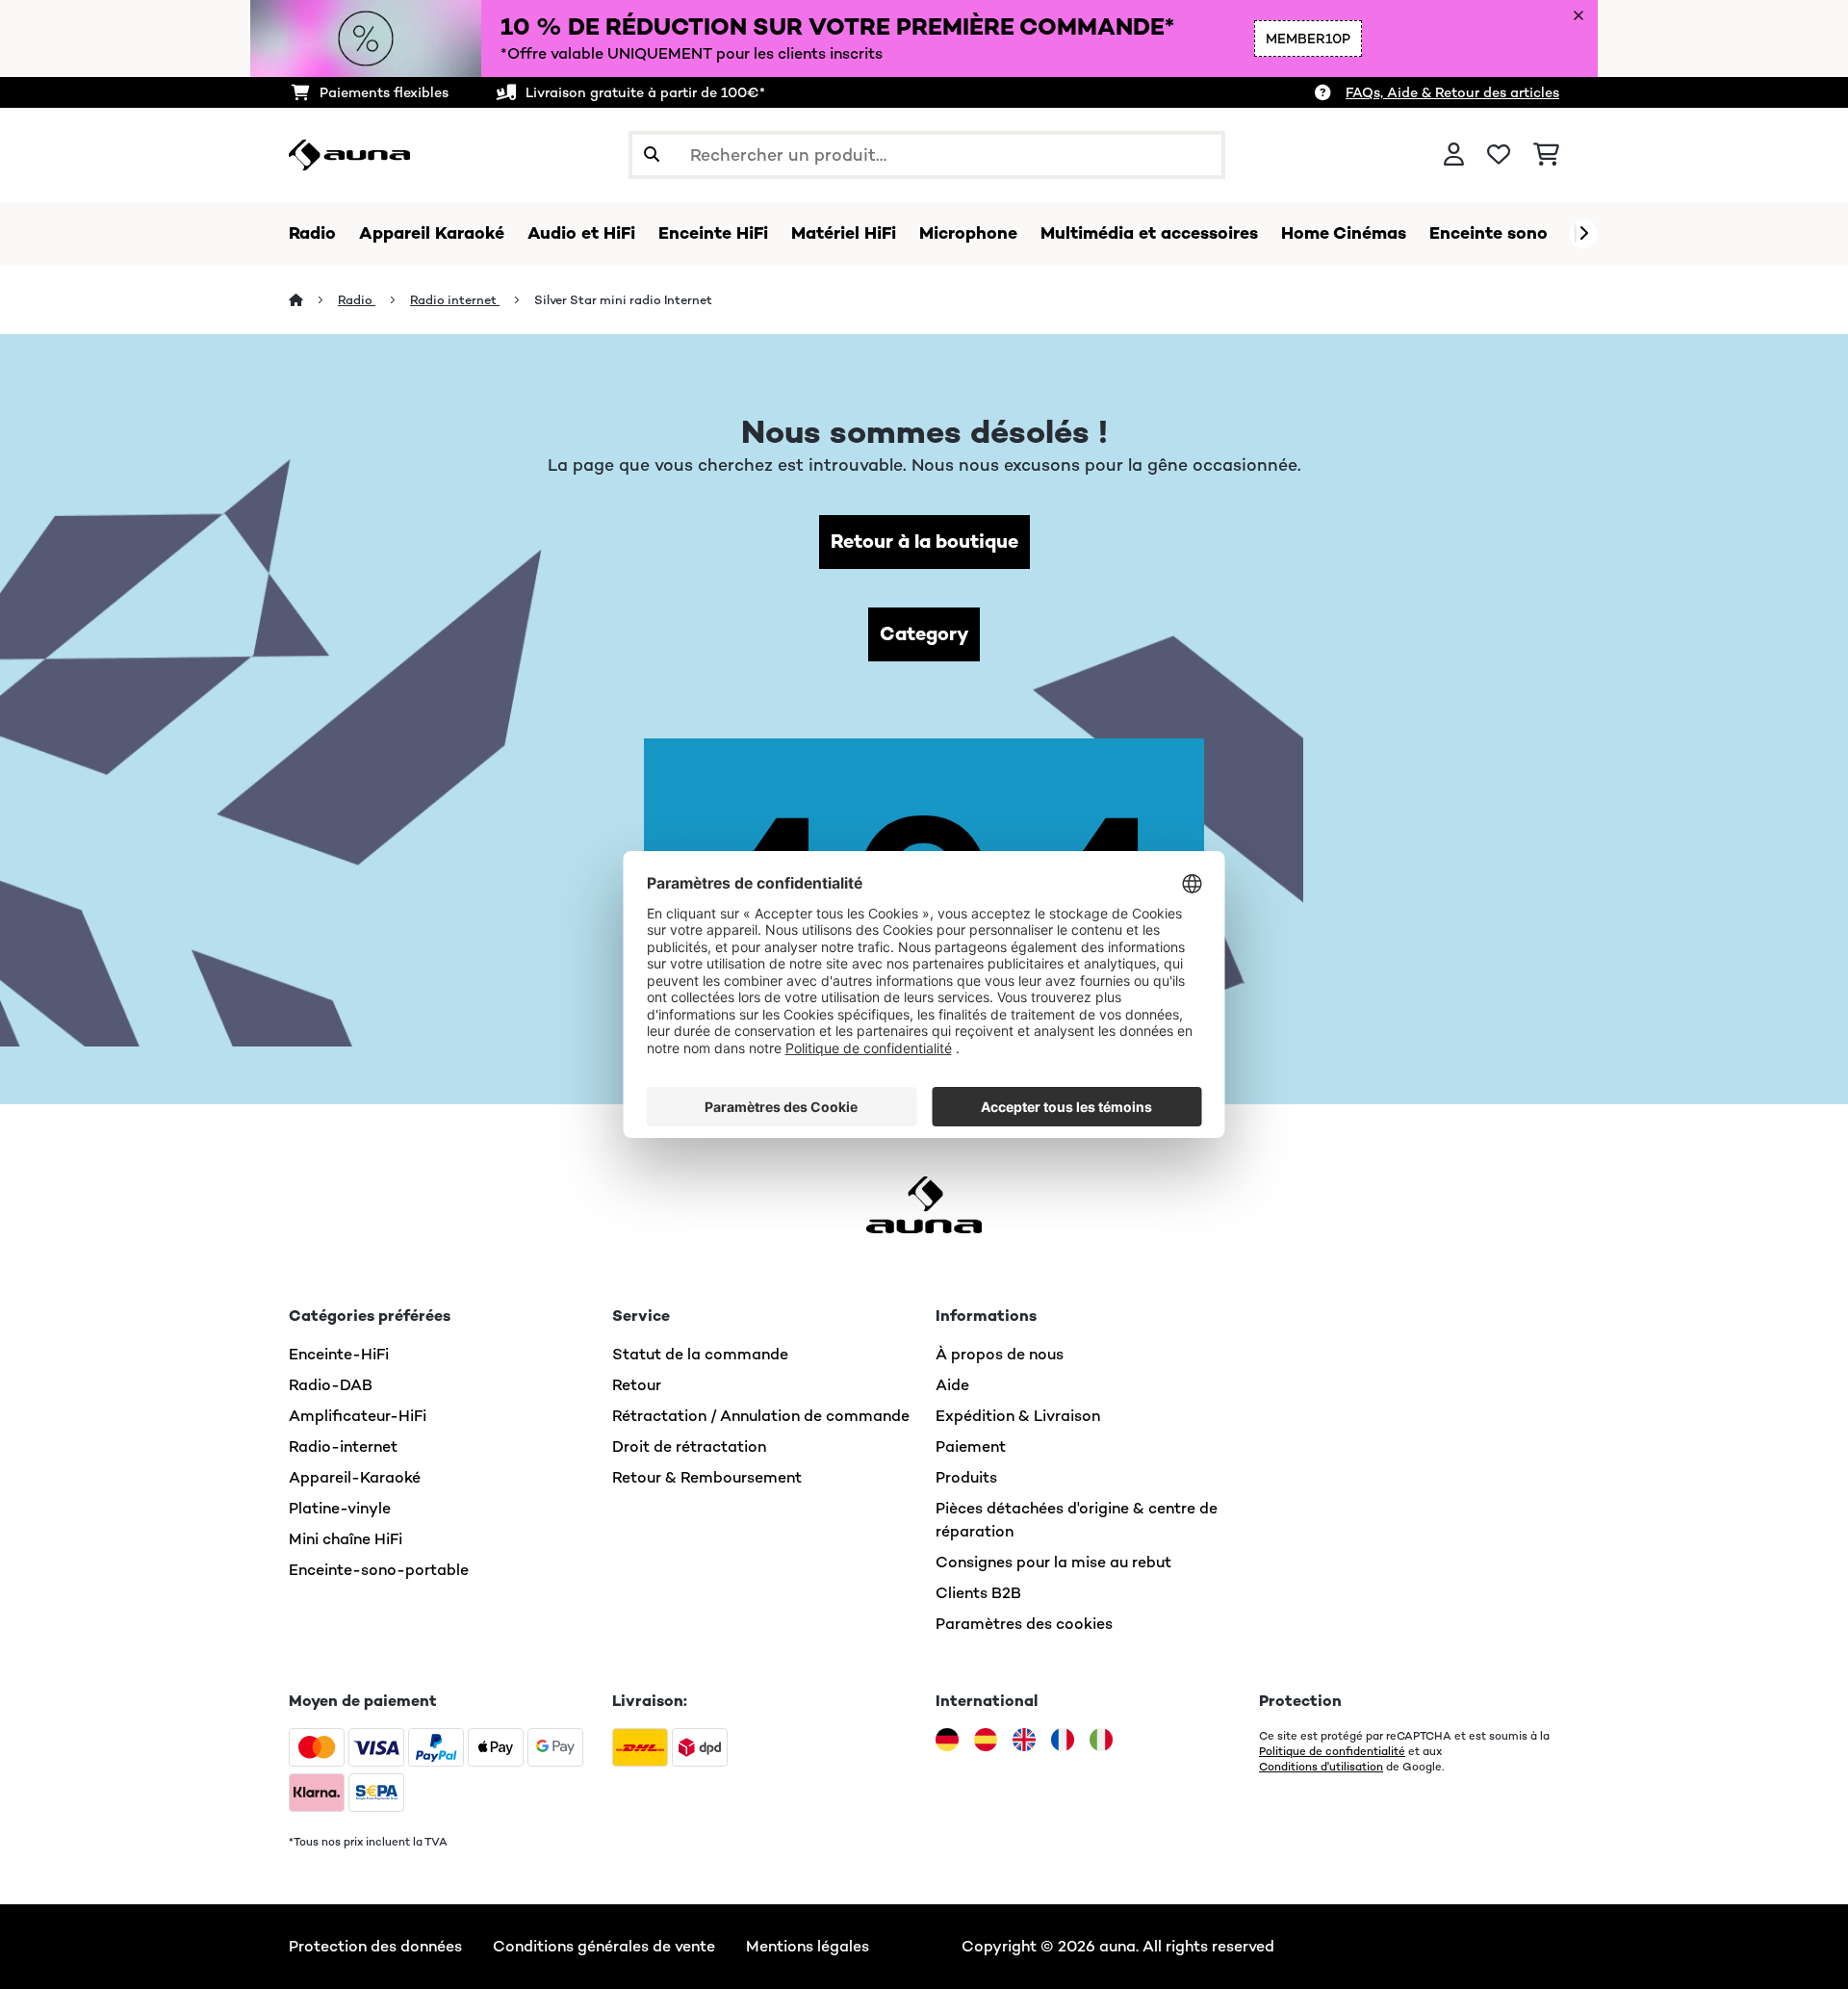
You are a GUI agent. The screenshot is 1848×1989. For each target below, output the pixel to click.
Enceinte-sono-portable (379, 1570)
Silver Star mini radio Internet (623, 300)
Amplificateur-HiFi (358, 1416)
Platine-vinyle (340, 1508)
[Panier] (1546, 155)
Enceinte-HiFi (339, 1354)
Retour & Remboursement (707, 1477)
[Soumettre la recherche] (652, 155)
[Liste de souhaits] (1499, 155)
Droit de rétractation (689, 1447)
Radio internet (455, 300)
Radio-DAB (331, 1385)
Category (924, 634)
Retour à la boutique (924, 542)
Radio (357, 300)
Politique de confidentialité (1332, 1751)
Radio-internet (343, 1447)
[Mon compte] (1454, 155)
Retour (637, 1385)
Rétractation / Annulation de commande (761, 1416)
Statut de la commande (700, 1354)
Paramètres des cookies (1024, 1624)
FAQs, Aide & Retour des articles (1452, 92)
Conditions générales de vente (604, 1946)
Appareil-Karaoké (355, 1477)
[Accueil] (313, 300)
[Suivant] (1583, 234)
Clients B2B (978, 1593)
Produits (966, 1477)
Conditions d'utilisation (1321, 1767)
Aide (952, 1385)
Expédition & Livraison (1018, 1416)
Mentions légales (808, 1946)
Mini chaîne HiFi (346, 1539)
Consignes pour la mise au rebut (1053, 1562)
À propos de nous (1000, 1354)
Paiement (971, 1447)
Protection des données (375, 1946)
